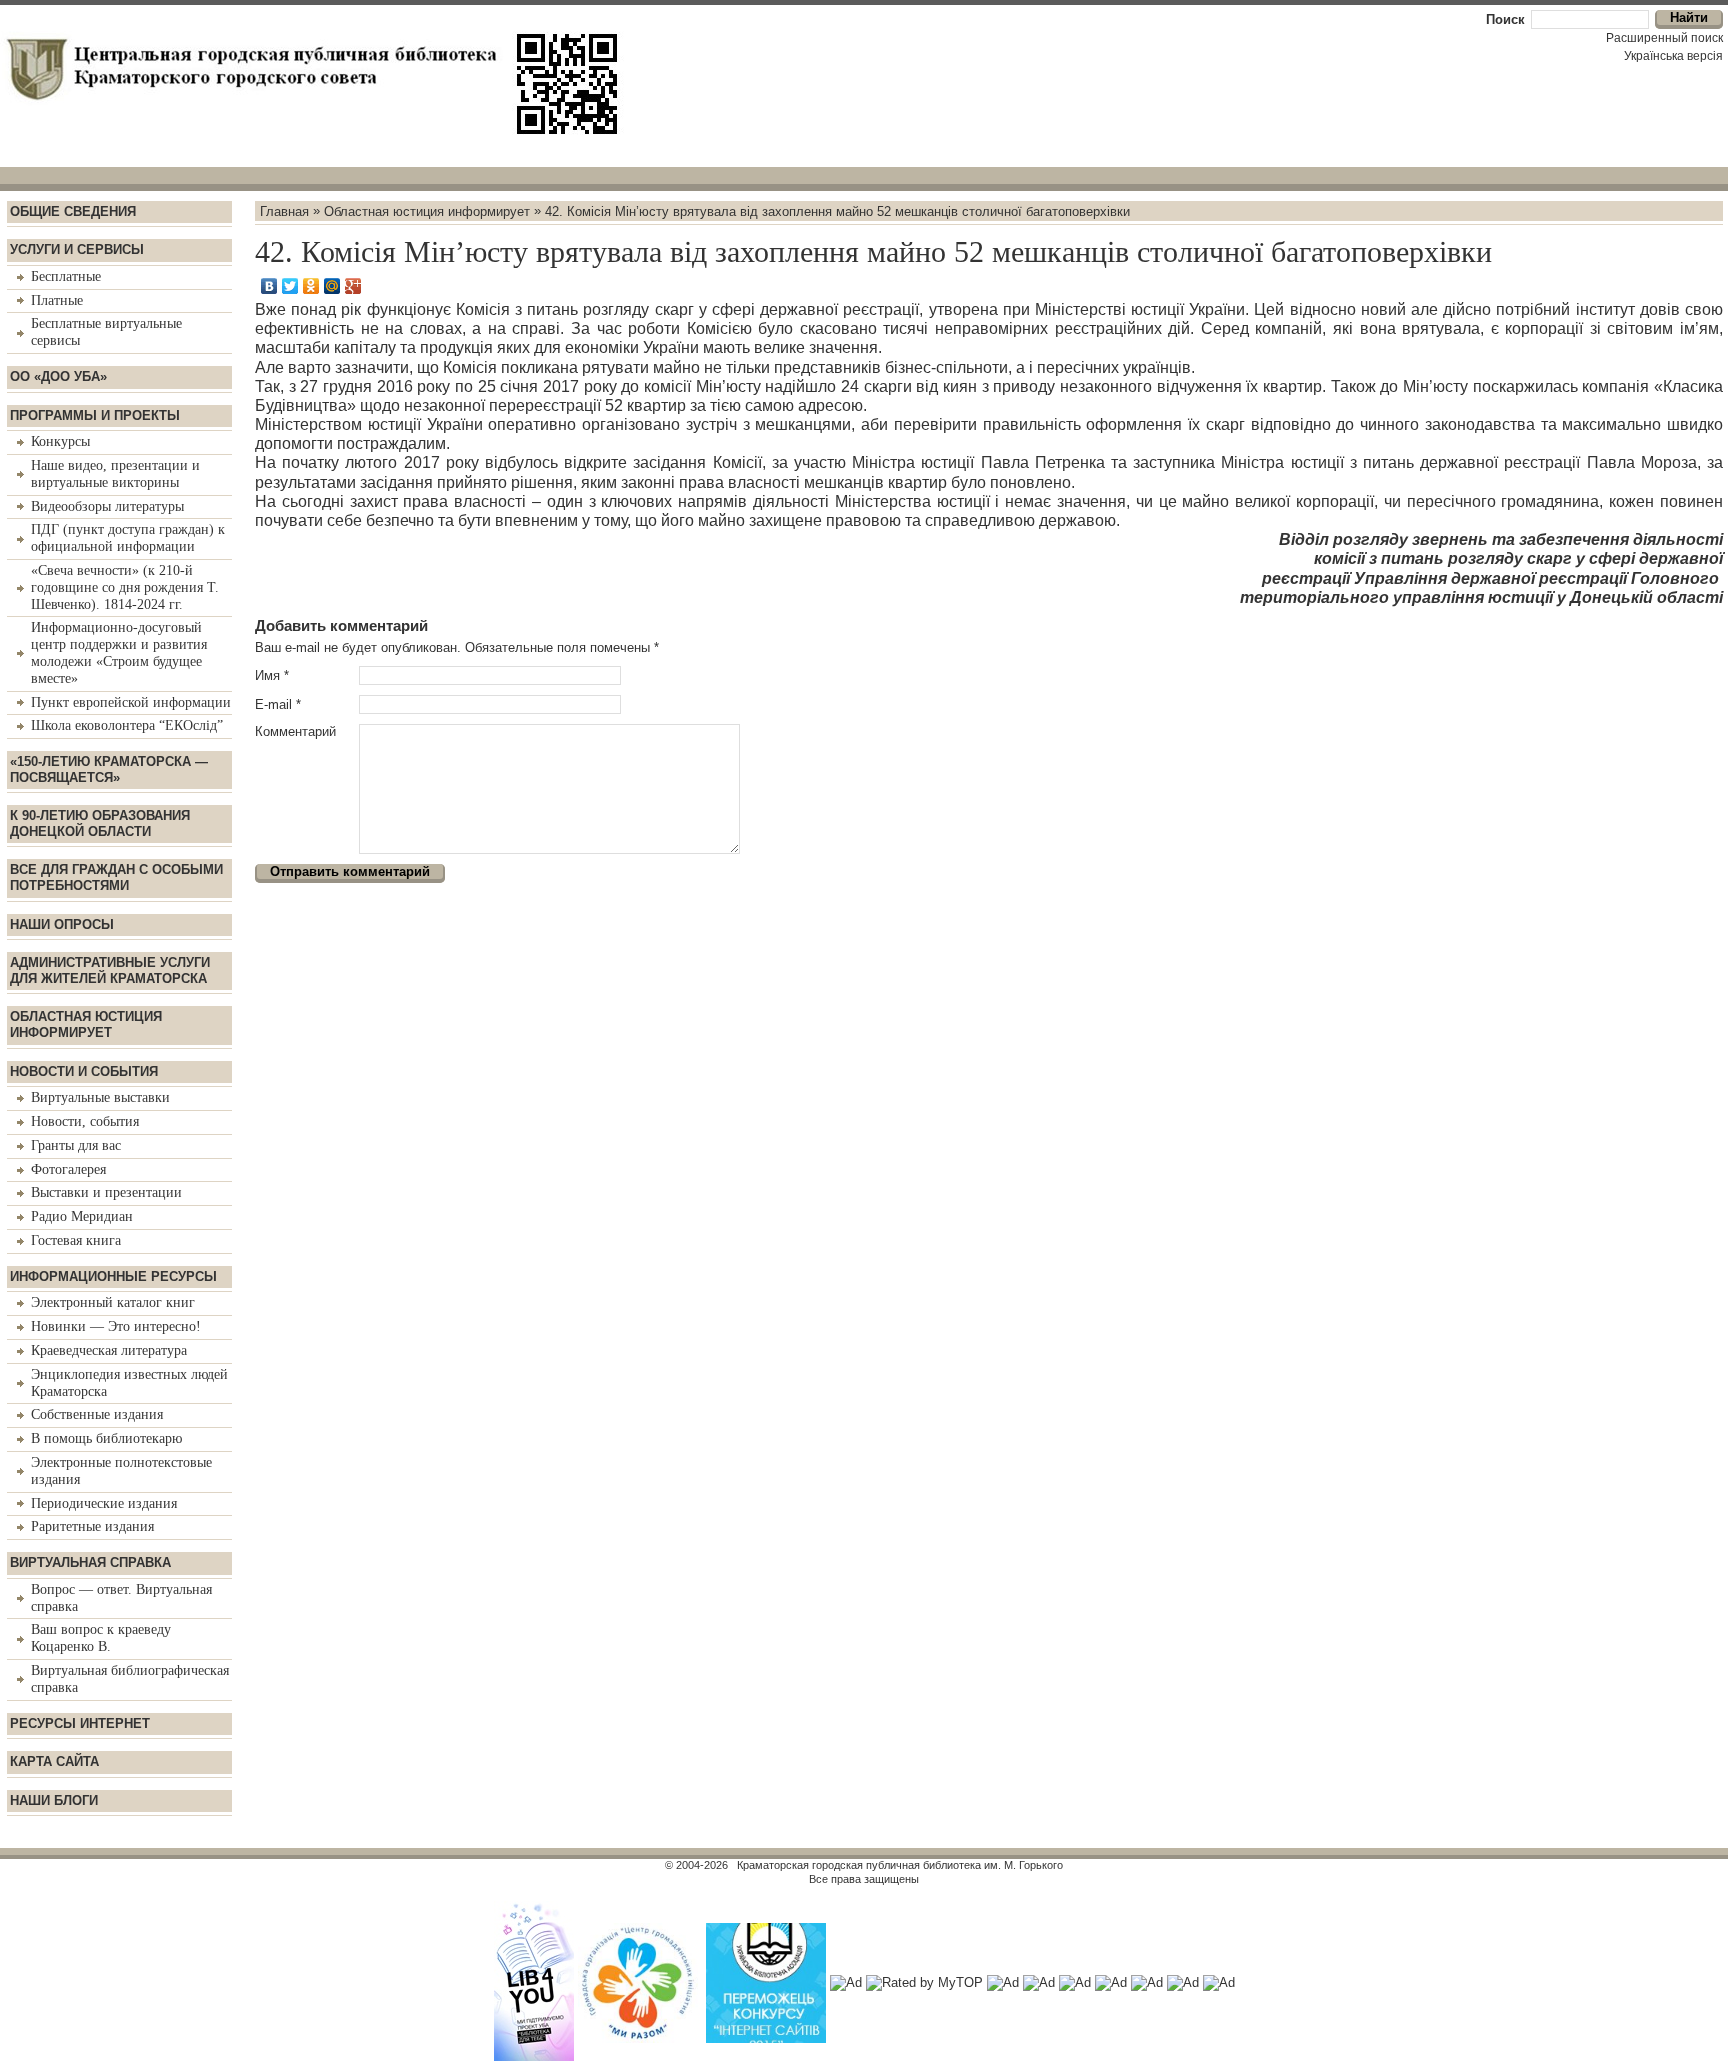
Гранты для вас (76, 1145)
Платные (57, 300)
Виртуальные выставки (100, 1097)
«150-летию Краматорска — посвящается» (109, 769)
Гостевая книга (76, 1240)
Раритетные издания (92, 1526)
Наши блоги (54, 1800)
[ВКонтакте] (269, 286)
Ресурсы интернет (80, 1723)
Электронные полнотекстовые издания (121, 1471)
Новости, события (85, 1121)
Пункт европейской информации (131, 702)
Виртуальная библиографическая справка (130, 1679)
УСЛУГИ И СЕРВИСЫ (77, 249)
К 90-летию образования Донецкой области (100, 823)
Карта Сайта (54, 1761)
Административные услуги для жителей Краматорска (110, 970)
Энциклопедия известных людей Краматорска (129, 1383)
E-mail (278, 704)
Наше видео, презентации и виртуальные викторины (115, 474)
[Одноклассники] (311, 286)
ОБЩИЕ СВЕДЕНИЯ (73, 211)
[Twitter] (290, 286)
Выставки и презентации (106, 1192)
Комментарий (295, 731)
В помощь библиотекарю (106, 1438)
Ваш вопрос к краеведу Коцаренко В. (101, 1638)
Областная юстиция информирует (86, 1024)
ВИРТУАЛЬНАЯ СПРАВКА (90, 1562)
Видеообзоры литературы (107, 506)
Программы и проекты (95, 415)
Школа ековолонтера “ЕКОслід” (127, 725)
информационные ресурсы (113, 1276)
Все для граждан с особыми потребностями (116, 877)
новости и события (84, 1071)
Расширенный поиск (1664, 38)
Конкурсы (60, 441)
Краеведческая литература (109, 1350)
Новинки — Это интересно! (116, 1326)
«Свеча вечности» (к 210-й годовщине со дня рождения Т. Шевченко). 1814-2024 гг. (125, 587)
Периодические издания (104, 1503)
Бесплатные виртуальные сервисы (106, 332)
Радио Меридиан (82, 1216)
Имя (272, 675)
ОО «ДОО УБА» (58, 376)
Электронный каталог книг (113, 1302)
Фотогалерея (68, 1169)
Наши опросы (62, 924)
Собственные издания (97, 1414)
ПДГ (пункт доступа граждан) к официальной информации (128, 538)
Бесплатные (66, 276)
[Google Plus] (353, 286)
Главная (284, 210)
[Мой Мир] (332, 286)
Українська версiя (1673, 56)
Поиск (1505, 19)
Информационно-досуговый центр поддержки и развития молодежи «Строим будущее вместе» (119, 652)
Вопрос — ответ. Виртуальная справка (121, 1598)
